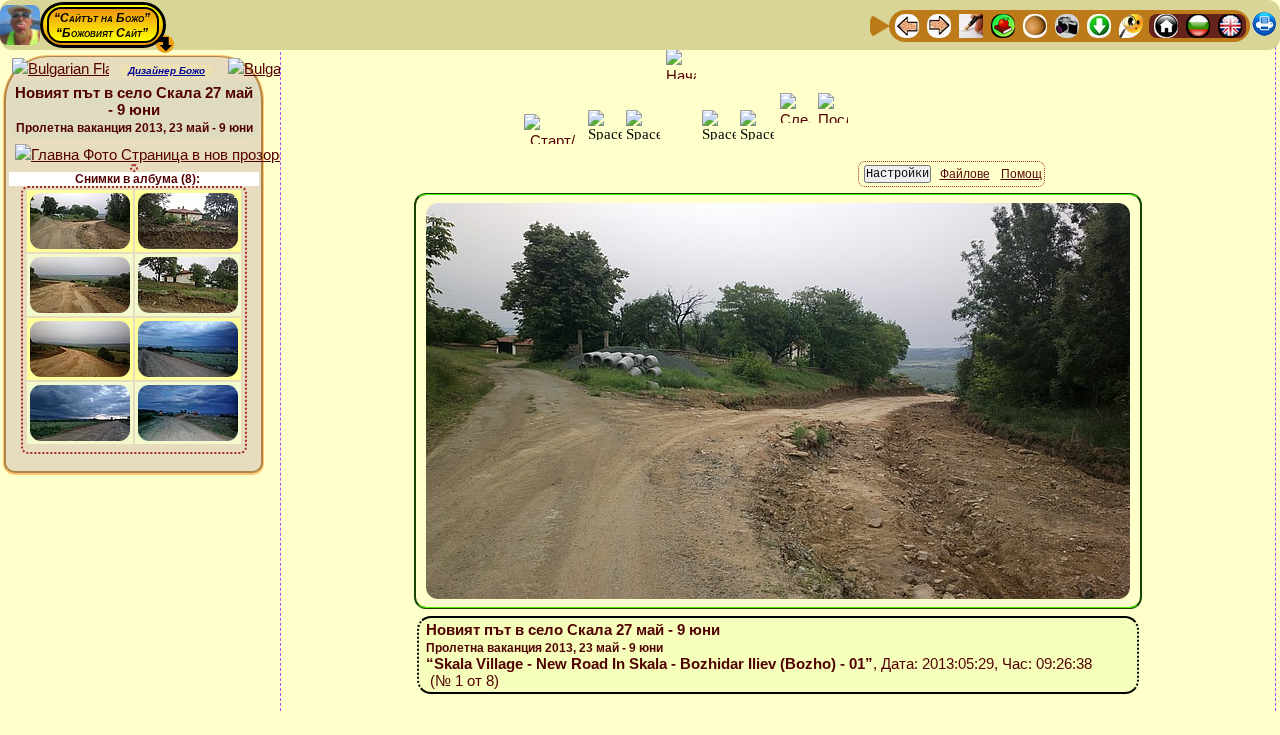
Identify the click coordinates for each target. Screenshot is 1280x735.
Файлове (965, 174)
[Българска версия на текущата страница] (276, 69)
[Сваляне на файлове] (1099, 24)
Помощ (1021, 174)
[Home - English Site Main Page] (1230, 24)
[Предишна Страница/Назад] (907, 24)
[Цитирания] (1003, 24)
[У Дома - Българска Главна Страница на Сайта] (1198, 24)
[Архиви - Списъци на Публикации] (971, 24)
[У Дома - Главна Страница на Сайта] (1166, 24)
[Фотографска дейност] (1067, 24)
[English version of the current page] (60, 69)
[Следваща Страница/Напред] (939, 24)
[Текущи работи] (1035, 24)
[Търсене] (1131, 24)
